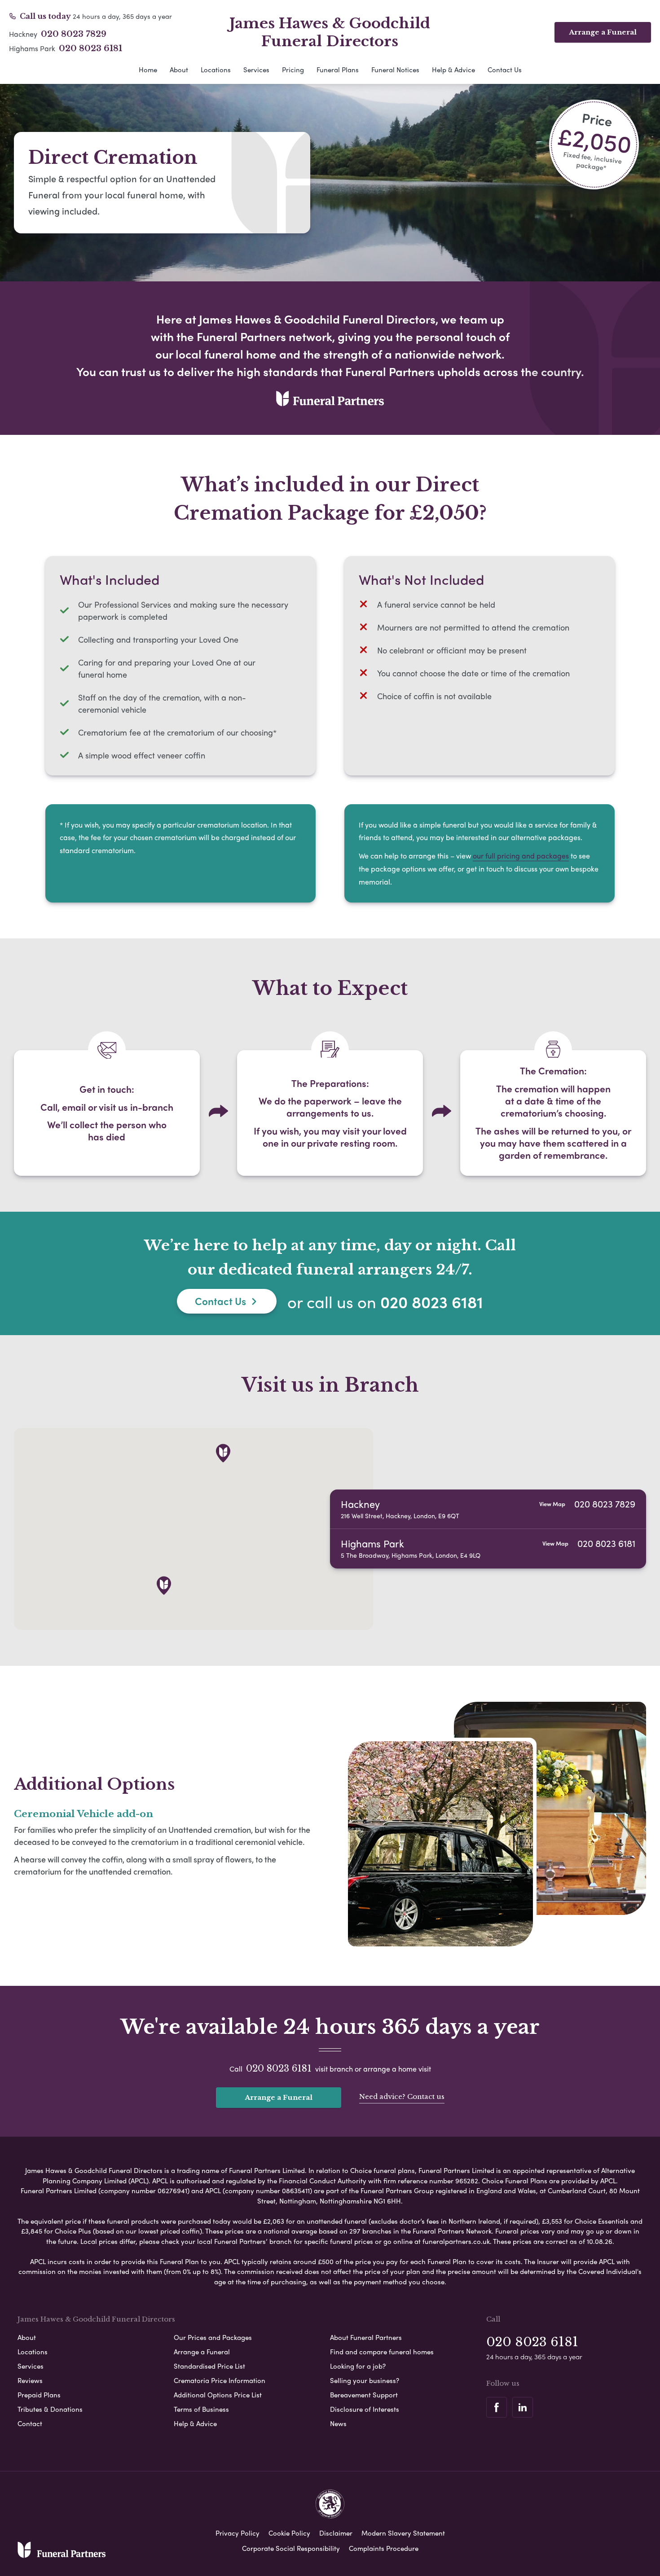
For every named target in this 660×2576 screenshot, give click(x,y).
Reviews (30, 2380)
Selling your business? (365, 2380)
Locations (216, 70)
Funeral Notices (395, 70)
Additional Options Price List (218, 2395)
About (179, 70)
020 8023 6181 (90, 48)
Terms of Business (201, 2409)
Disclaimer (336, 2533)
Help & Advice (453, 70)
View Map (552, 1504)
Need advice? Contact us (402, 2096)
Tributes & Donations (50, 2409)
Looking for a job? (358, 2366)
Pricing (293, 70)
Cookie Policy (289, 2533)
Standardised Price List (209, 2366)
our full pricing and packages (521, 856)
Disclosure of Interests (365, 2409)
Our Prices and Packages (213, 2337)
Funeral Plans (338, 70)
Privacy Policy (238, 2533)
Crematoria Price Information (220, 2380)
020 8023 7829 (74, 34)
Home (148, 70)
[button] (164, 1586)
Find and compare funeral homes (382, 2352)
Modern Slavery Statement (403, 2533)
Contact (30, 2423)
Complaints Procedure (384, 2548)
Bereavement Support (364, 2395)
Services (256, 70)
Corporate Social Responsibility (291, 2548)
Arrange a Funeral (603, 32)
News (338, 2423)
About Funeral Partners (366, 2337)
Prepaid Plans (39, 2395)
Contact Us (505, 70)
